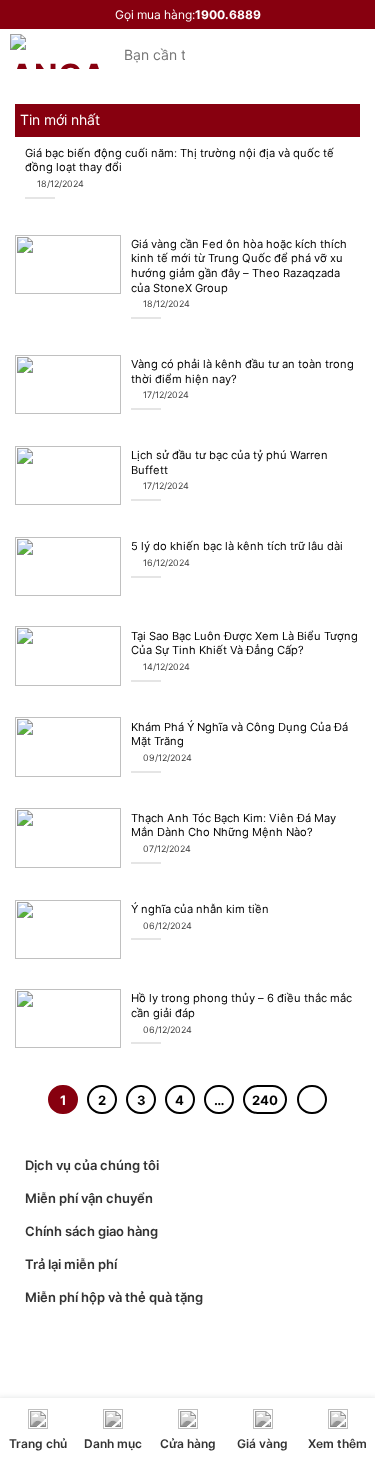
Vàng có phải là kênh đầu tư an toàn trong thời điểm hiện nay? (242, 371)
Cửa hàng (188, 1443)
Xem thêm (337, 1443)
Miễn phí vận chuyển (89, 1198)
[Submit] (219, 54)
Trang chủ (38, 1443)
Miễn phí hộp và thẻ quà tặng (114, 1297)
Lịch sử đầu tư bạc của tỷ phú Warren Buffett (229, 462)
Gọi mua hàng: (188, 14)
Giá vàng (262, 1443)
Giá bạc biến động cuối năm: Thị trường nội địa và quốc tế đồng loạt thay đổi (179, 160)
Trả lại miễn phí (71, 1264)
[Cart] (355, 52)
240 (265, 1100)
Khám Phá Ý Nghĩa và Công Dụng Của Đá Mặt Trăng (239, 734)
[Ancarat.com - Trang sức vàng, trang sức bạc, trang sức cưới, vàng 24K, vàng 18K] (57, 51)
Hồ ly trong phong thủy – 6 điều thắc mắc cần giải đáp (241, 1005)
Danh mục (113, 1443)
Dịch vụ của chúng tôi (92, 1165)
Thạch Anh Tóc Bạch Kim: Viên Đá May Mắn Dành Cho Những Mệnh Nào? (233, 825)
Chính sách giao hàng (91, 1231)
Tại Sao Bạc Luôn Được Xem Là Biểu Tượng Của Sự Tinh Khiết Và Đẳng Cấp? (244, 643)
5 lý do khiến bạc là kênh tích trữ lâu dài (237, 546)
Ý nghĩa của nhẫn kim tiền (200, 909)
